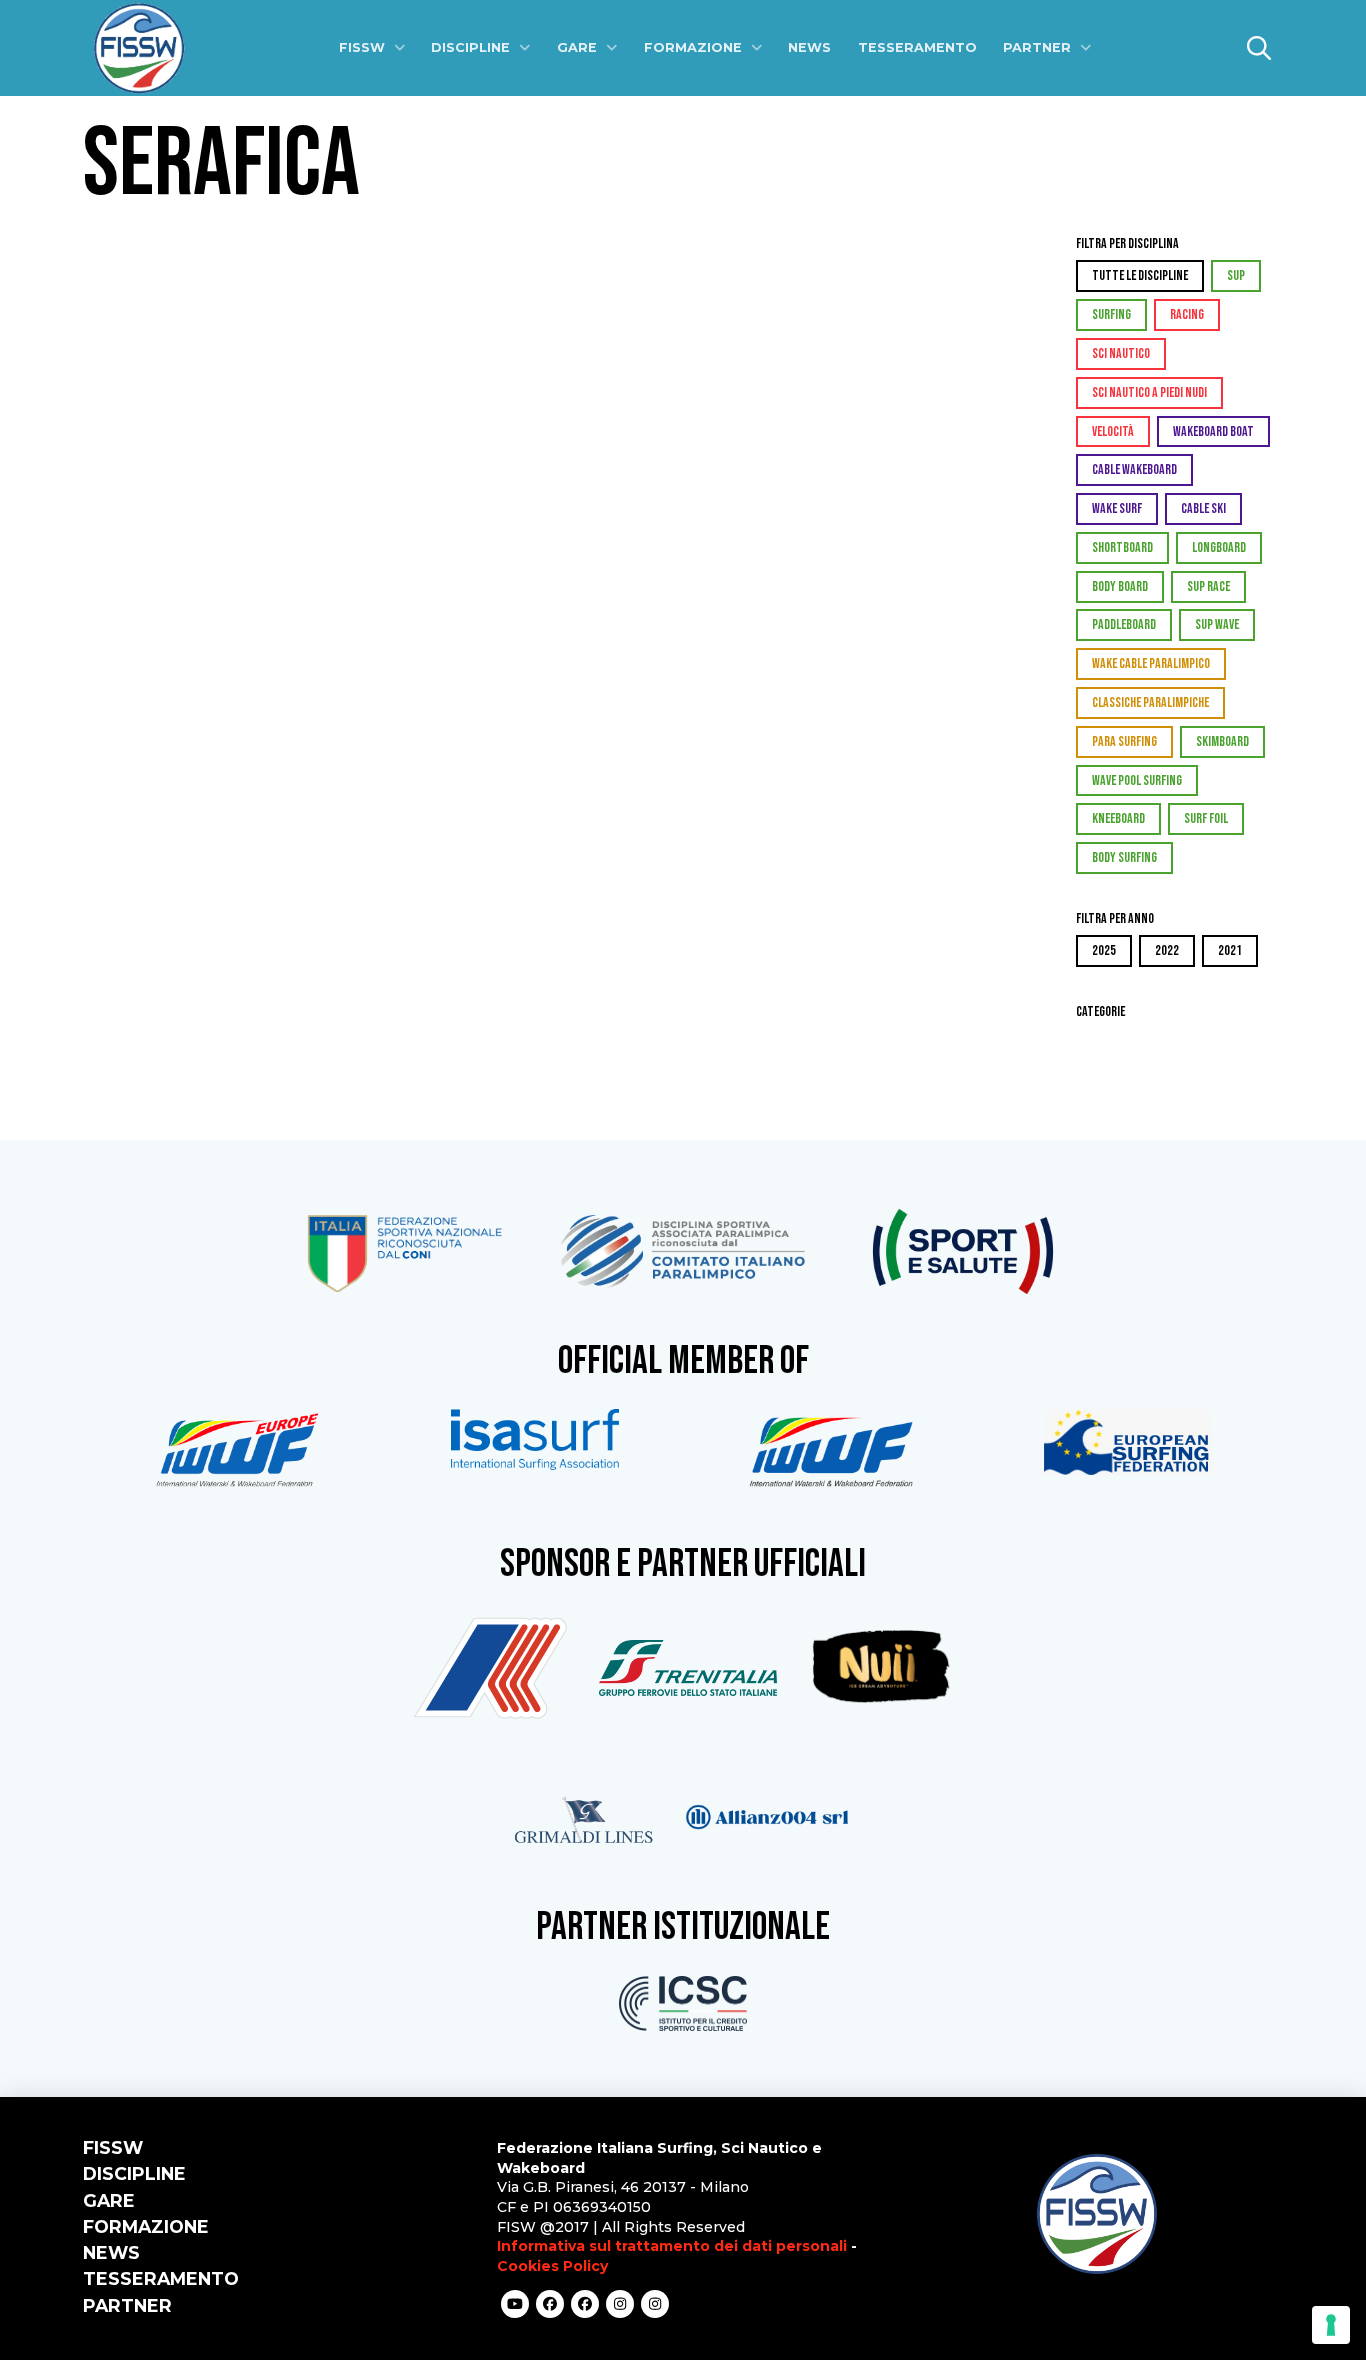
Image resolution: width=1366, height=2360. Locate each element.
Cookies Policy (552, 2266)
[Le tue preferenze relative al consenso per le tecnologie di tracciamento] (1331, 2325)
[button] (1259, 48)
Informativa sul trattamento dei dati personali (672, 2246)
